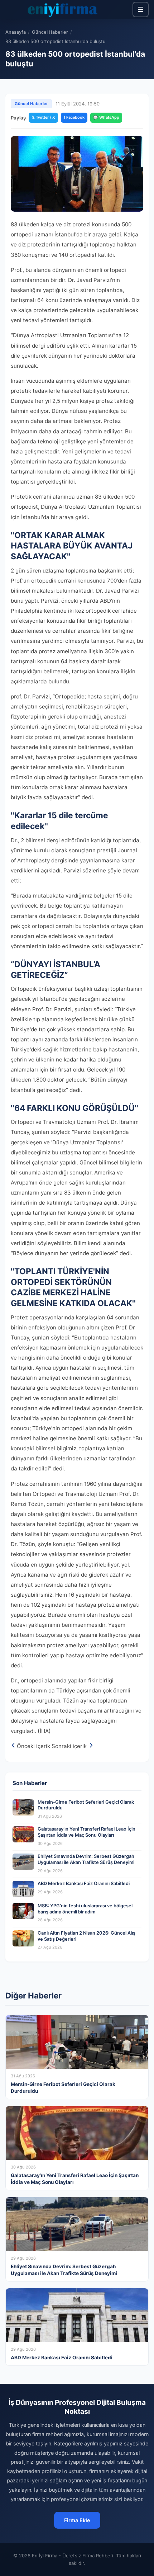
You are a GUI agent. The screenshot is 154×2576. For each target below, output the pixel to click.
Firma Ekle (77, 2520)
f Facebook (74, 117)
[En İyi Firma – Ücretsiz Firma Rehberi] (62, 9)
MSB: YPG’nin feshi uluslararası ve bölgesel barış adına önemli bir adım (85, 1909)
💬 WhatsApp (106, 117)
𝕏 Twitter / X (43, 117)
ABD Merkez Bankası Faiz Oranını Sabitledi (84, 1883)
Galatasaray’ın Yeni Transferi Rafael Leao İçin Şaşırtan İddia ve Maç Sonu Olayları (86, 1832)
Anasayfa (16, 32)
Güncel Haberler (50, 32)
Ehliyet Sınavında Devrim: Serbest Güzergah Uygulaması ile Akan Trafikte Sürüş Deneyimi (86, 1859)
